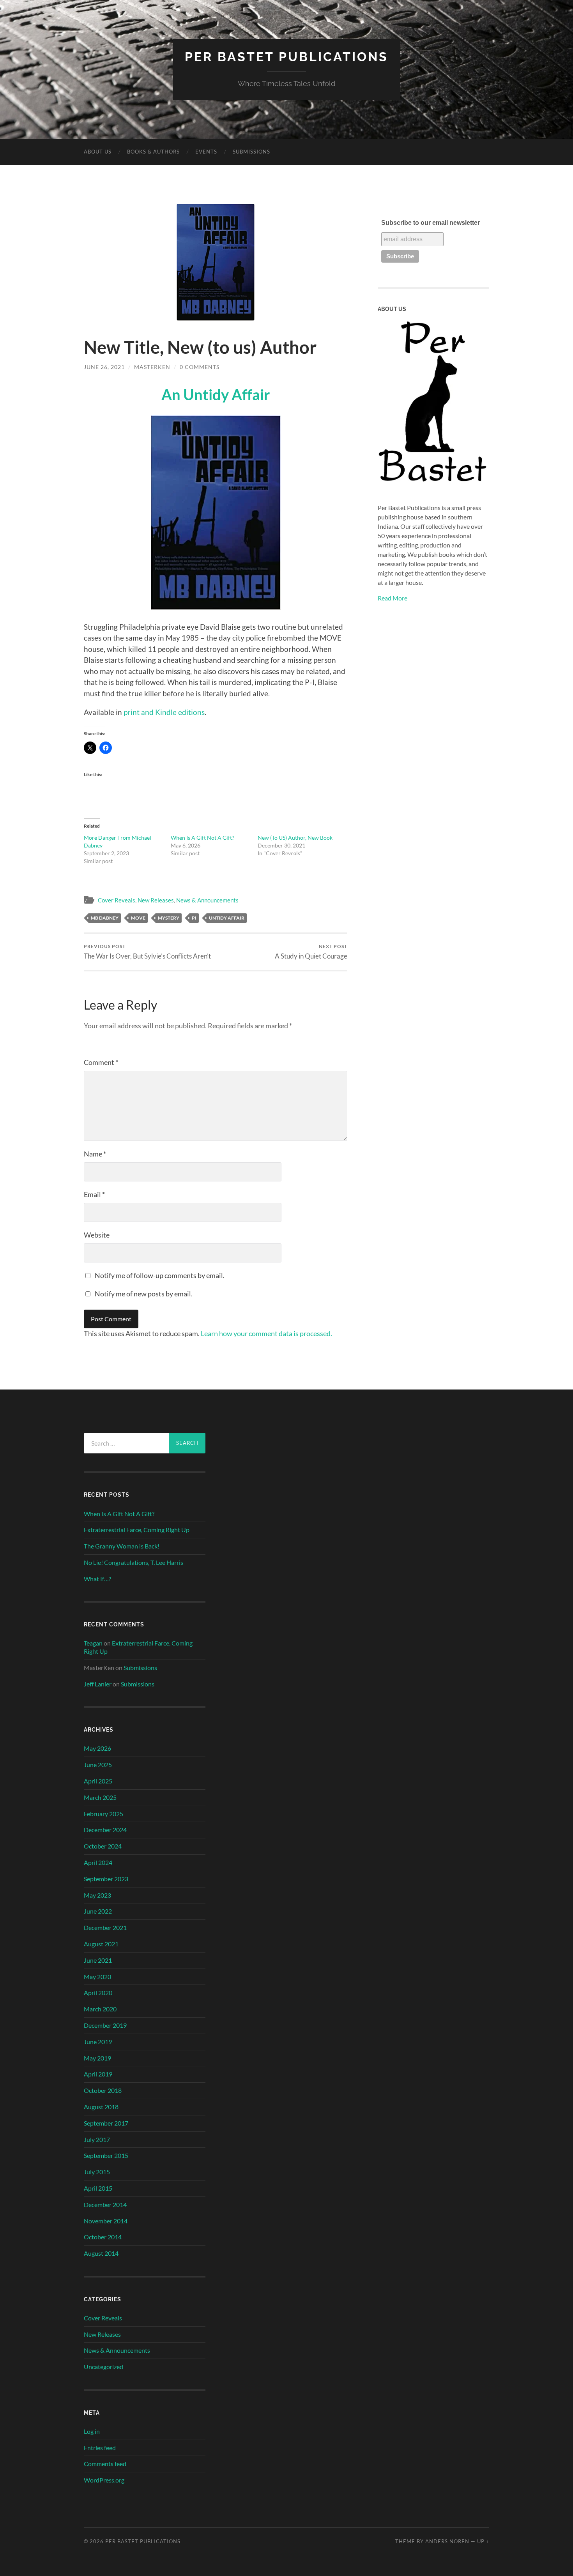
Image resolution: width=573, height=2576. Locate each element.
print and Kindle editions (164, 712)
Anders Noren (447, 2541)
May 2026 (97, 1748)
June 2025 (98, 1765)
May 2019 (97, 2058)
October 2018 (103, 2090)
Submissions (251, 152)
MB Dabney (105, 918)
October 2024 (103, 1846)
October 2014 (103, 2237)
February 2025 (103, 1814)
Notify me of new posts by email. (144, 1294)
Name (95, 1154)
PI (194, 918)
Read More (393, 598)
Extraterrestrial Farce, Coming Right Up (137, 1530)
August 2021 (101, 1944)
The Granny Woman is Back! (122, 1546)
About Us (98, 152)
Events (206, 152)
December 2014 (105, 2204)
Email (94, 1194)
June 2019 (98, 2042)
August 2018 (101, 2107)
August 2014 (101, 2253)
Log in (92, 2431)
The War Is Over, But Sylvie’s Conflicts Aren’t (147, 952)
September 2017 (106, 2123)
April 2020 (98, 1992)
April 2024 (98, 1862)
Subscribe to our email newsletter (431, 223)
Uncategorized (103, 2367)
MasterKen (152, 367)
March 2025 (100, 1797)
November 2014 (106, 2221)
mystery (169, 918)
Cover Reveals (117, 900)
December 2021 (105, 1927)
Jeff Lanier (98, 1684)
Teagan (93, 1643)
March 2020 (100, 2009)
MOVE (138, 918)
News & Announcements (207, 900)
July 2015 (97, 2172)
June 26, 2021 (104, 367)
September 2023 (106, 1879)
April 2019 (98, 2074)
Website (97, 1235)
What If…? (97, 1579)
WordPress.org (104, 2480)
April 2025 (98, 1781)
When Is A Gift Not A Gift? (202, 838)
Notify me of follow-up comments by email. (160, 1275)
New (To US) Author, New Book (295, 838)
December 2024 (105, 1830)
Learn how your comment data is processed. (266, 1333)
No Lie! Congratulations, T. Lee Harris (134, 1562)
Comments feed (105, 2464)
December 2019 (105, 2025)
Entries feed (100, 2448)
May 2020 (97, 1977)
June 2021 (98, 1960)
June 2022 (98, 1911)
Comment (101, 1062)
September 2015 (106, 2155)
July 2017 (97, 2139)
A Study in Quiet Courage (311, 952)
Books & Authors (153, 152)
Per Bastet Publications (286, 57)
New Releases (156, 900)
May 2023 (97, 1895)
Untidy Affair (227, 918)
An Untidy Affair (216, 394)
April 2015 (98, 2188)
